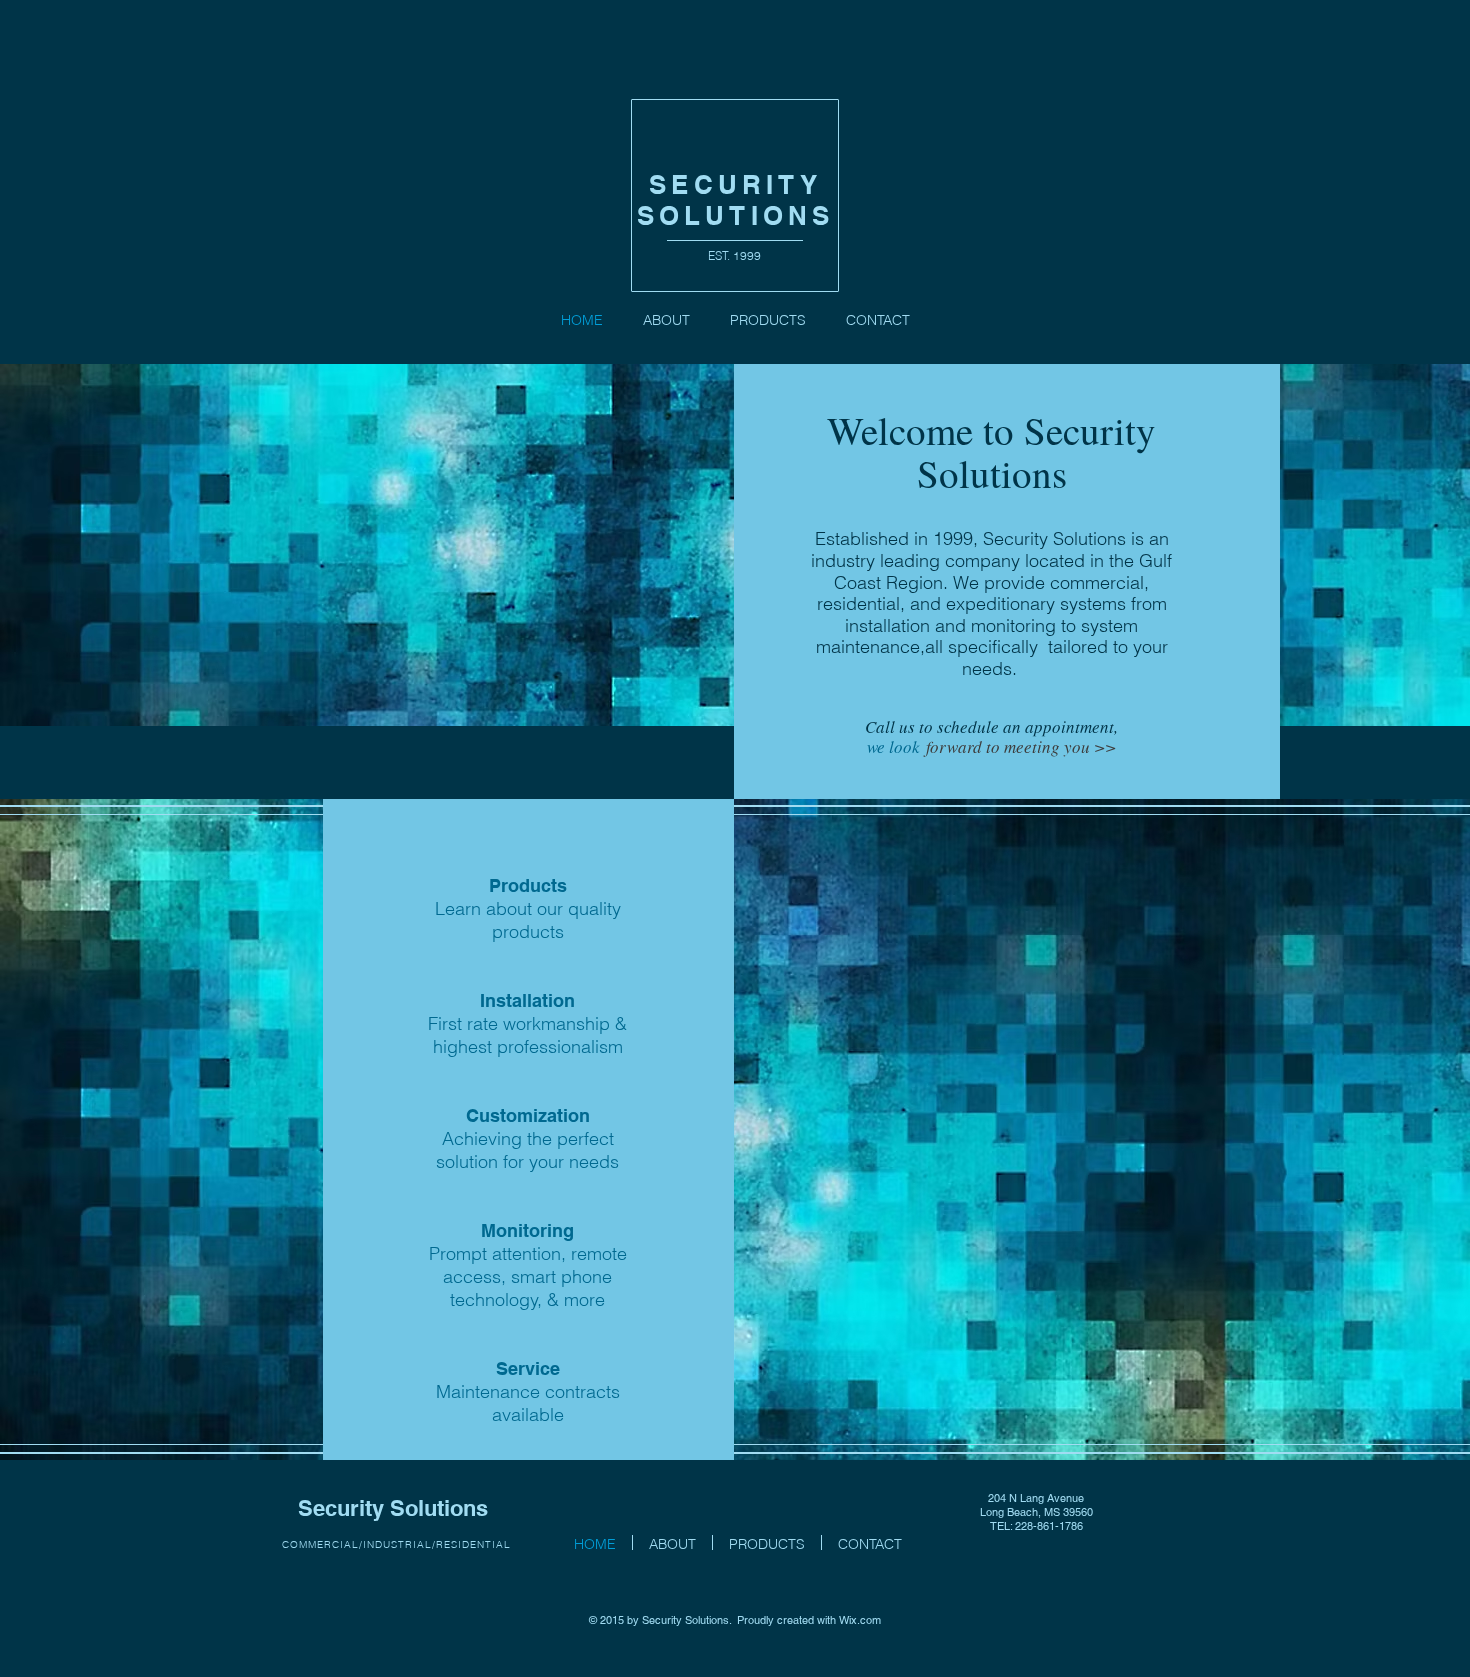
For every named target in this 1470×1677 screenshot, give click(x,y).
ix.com (865, 1620)
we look (896, 746)
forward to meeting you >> (1021, 746)
